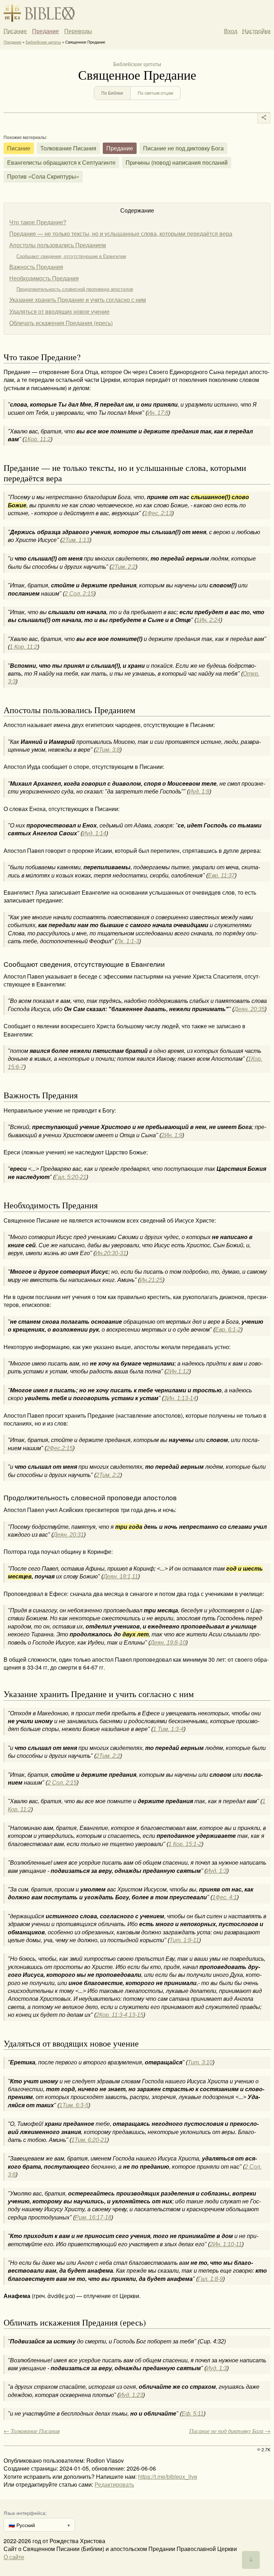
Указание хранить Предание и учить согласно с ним (78, 300)
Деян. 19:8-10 (168, 1643)
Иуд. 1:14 (94, 833)
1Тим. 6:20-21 (89, 2140)
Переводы (78, 31)
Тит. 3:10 (200, 2062)
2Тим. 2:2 (123, 567)
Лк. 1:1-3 (128, 941)
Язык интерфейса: (25, 2513)
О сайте (14, 2557)
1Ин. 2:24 (208, 620)
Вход (231, 31)
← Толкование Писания (32, 2431)
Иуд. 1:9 (199, 792)
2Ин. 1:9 (172, 1135)
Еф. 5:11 (193, 2414)
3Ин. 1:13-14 (180, 1398)
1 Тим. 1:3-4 (168, 1729)
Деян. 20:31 (68, 1535)
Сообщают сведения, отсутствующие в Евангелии (71, 256)
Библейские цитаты (43, 42)
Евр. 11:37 (221, 876)
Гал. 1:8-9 (210, 2279)
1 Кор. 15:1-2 (185, 1844)
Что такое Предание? (38, 222)
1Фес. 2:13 (158, 513)
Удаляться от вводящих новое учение (59, 311)
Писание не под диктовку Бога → (230, 2431)
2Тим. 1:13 (76, 540)
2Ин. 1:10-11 (226, 2244)
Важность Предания (36, 267)
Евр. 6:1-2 (228, 1330)
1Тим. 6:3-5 (74, 2105)
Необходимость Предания (44, 278)
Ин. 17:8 (158, 413)
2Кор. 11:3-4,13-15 (120, 2015)
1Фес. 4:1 (225, 1897)
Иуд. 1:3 (217, 1871)
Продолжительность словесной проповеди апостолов (75, 289)
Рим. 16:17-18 (93, 2217)
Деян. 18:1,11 (121, 1577)
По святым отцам (155, 93)
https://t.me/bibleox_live (168, 2476)
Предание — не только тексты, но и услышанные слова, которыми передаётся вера (121, 233)
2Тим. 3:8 (108, 750)
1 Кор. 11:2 (24, 647)
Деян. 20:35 (249, 1009)
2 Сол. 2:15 (79, 594)
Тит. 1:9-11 (184, 1940)
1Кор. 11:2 (37, 439)
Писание (15, 31)
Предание (45, 31)
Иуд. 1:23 (131, 2395)
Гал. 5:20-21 (71, 1177)
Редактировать (114, 2484)
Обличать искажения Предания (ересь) (61, 323)
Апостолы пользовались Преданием (58, 245)
